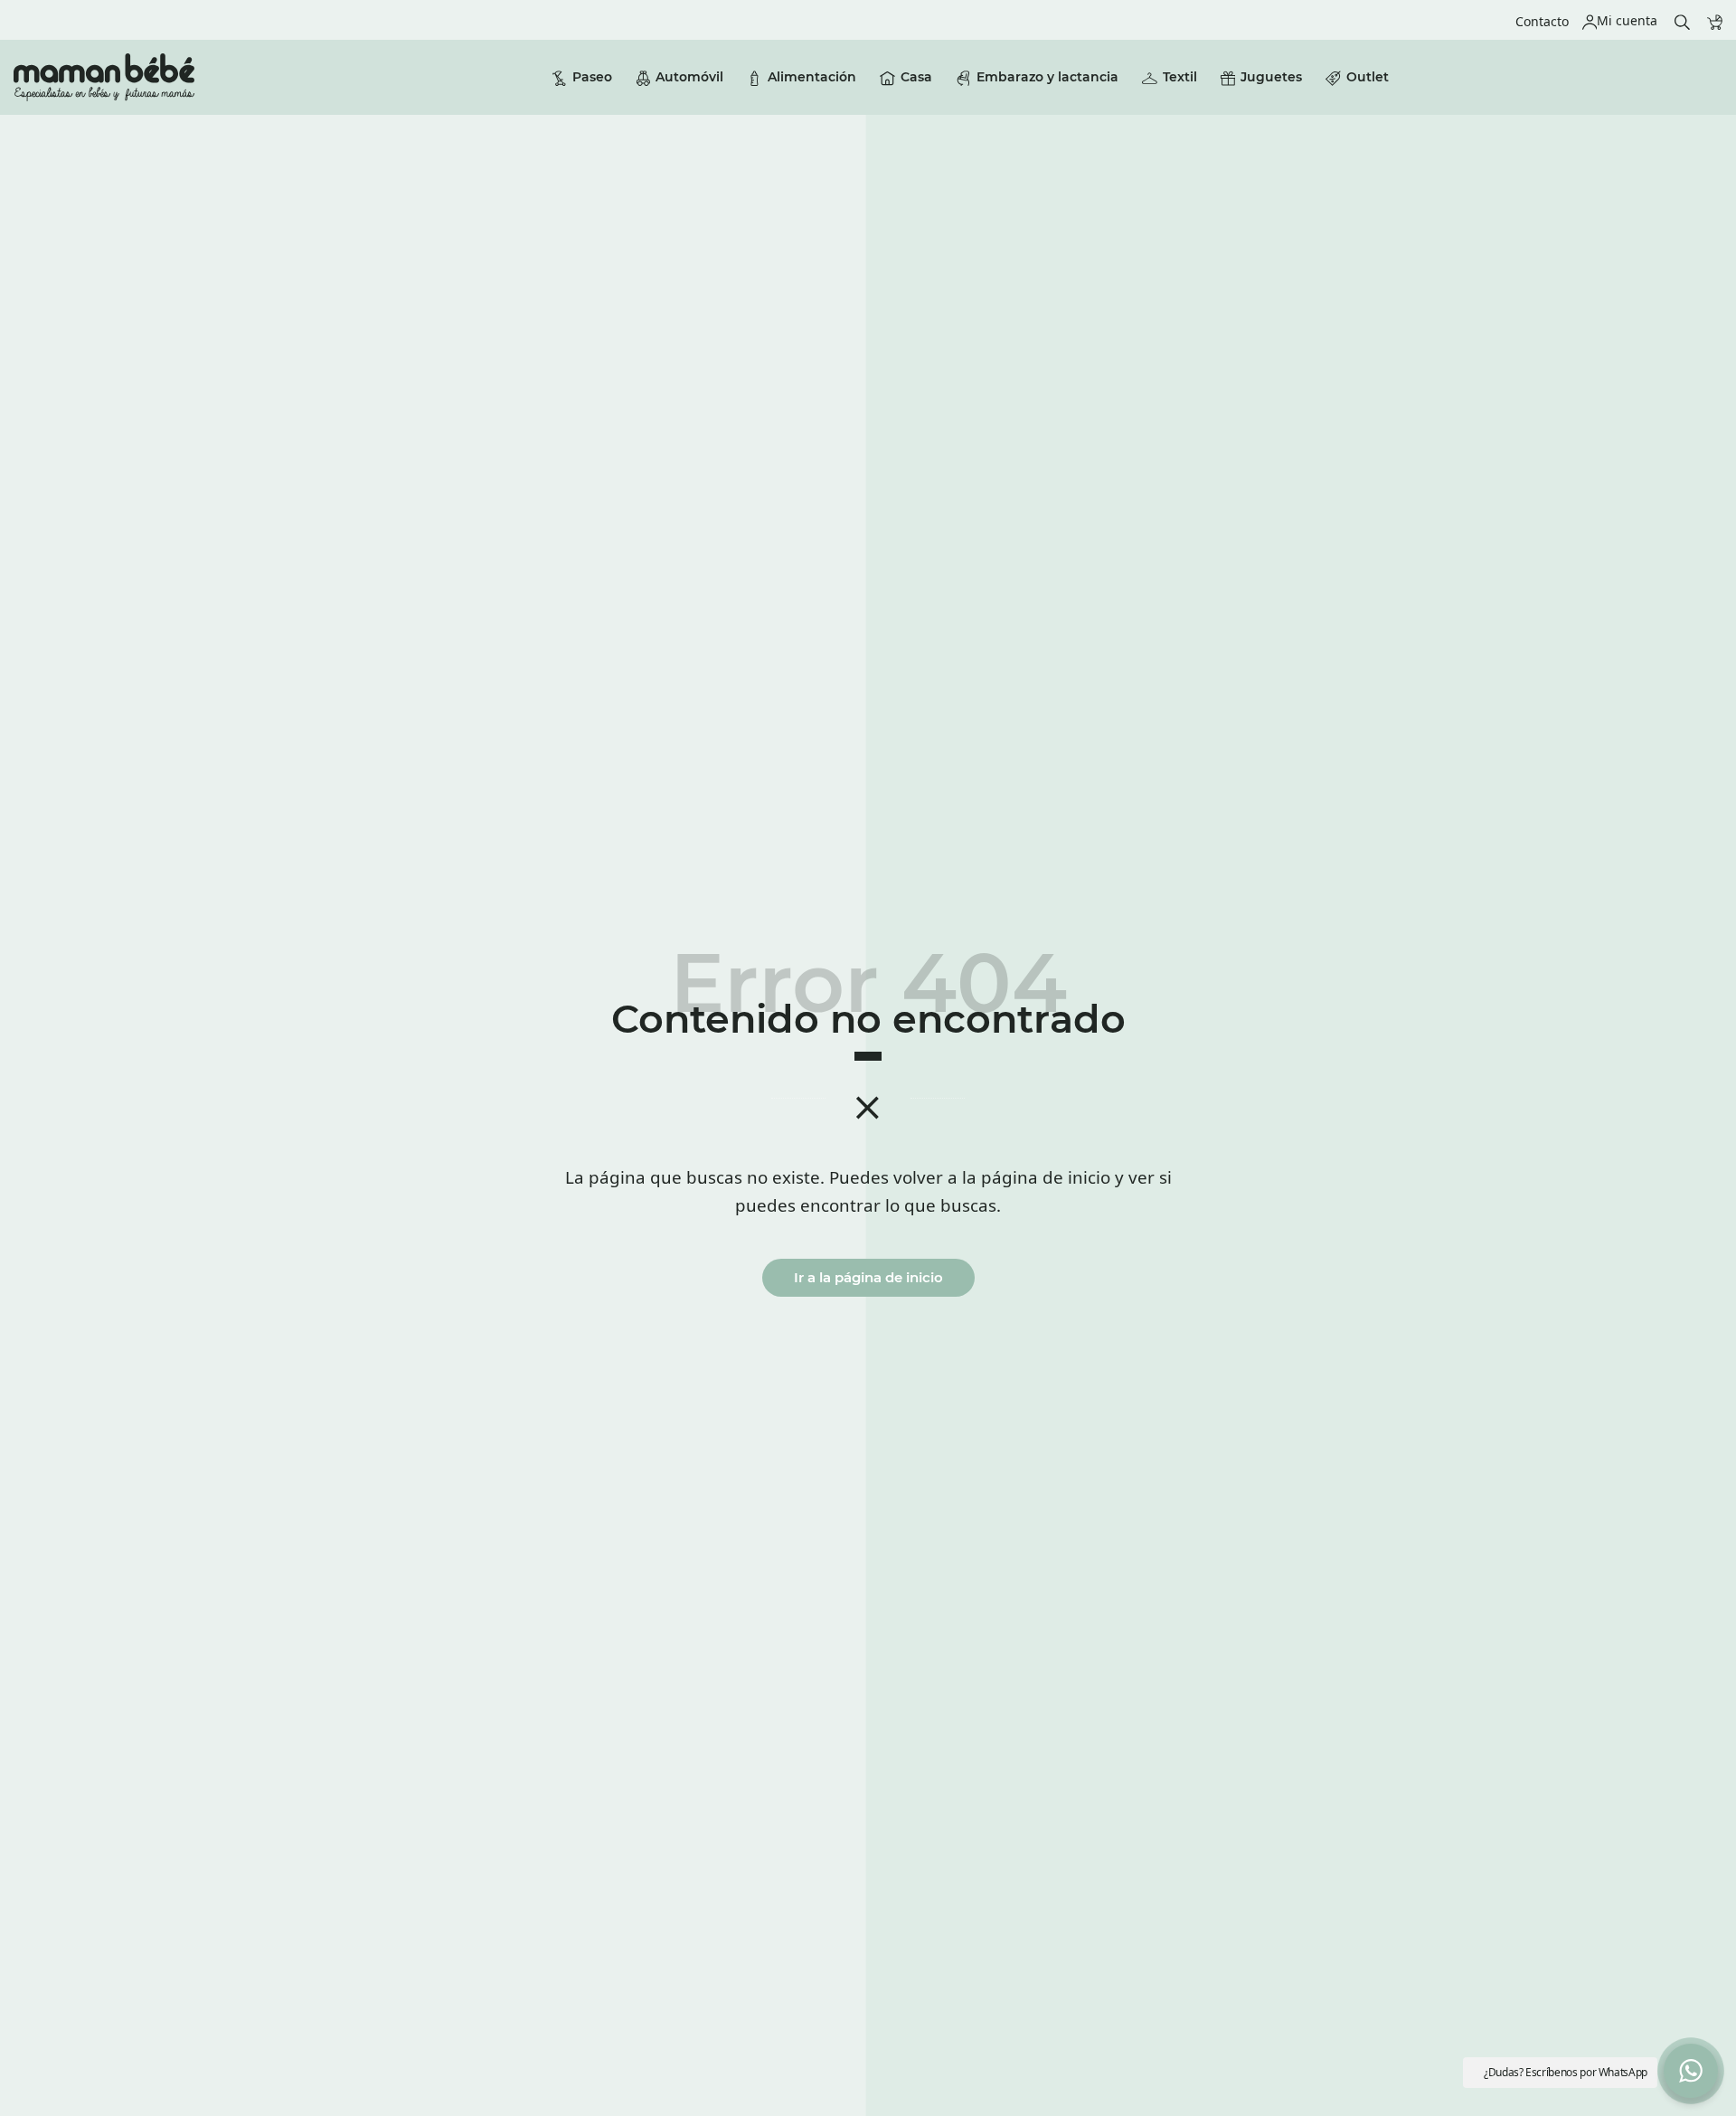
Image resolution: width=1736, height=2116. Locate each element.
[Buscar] (1682, 20)
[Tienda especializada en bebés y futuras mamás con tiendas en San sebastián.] (104, 77)
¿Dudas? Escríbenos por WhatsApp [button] (1566, 2072)
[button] (1691, 2071)
